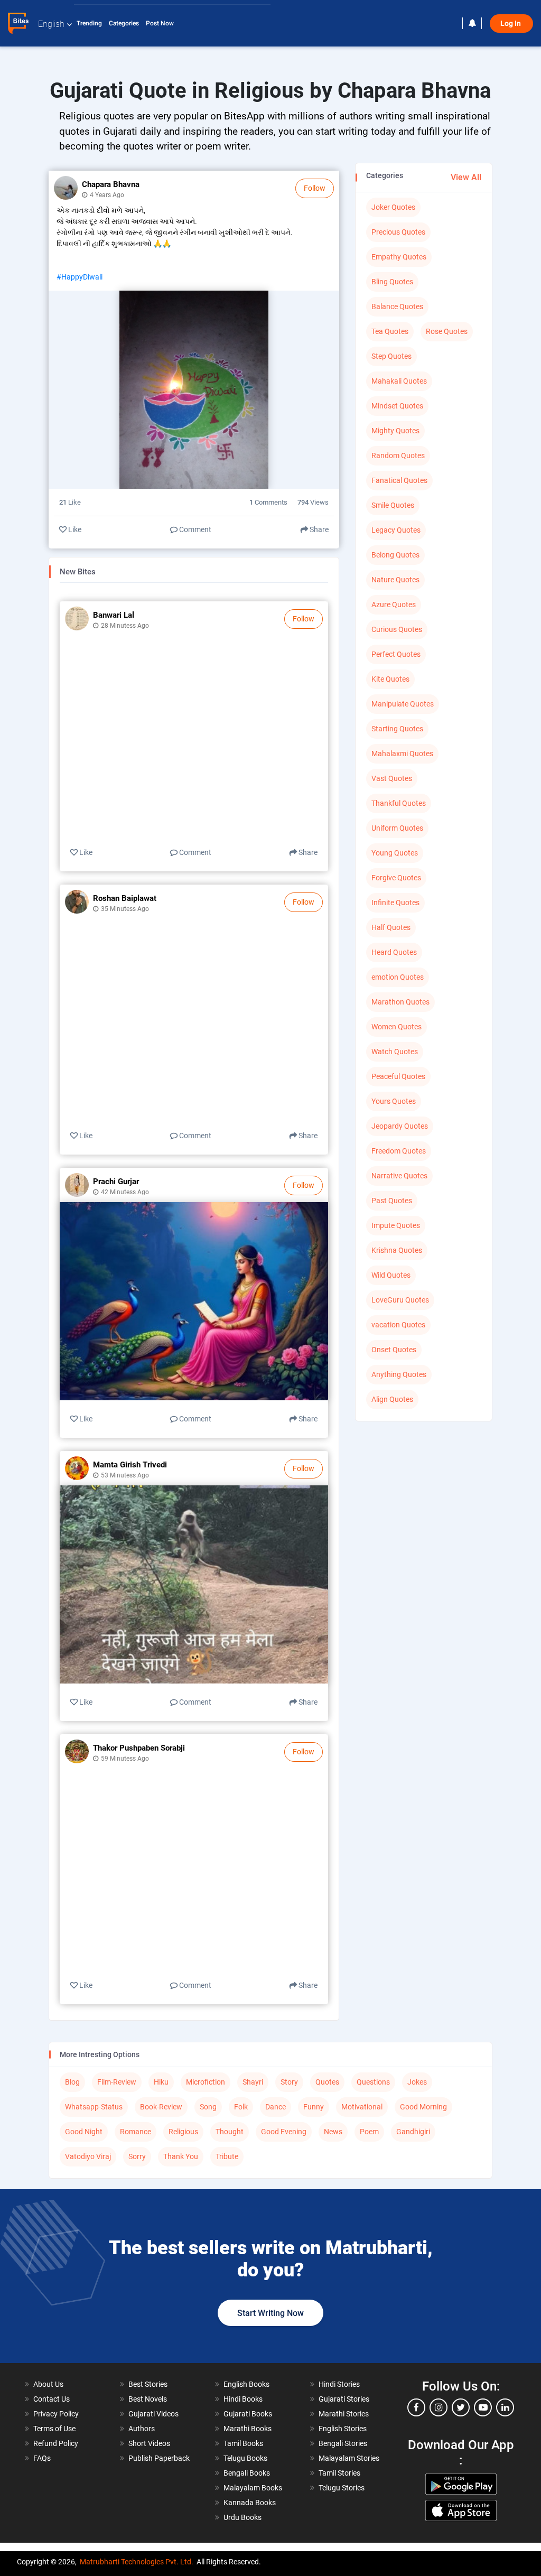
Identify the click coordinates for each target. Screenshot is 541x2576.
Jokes (417, 2082)
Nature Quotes (395, 580)
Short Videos (149, 2443)
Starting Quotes (397, 729)
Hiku (161, 2082)
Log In (511, 24)
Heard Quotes (394, 952)
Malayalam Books (253, 2488)
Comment (194, 529)
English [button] (51, 24)
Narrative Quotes (399, 1176)
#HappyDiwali (80, 277)
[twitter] (461, 2407)
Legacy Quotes (396, 530)
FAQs (42, 2458)
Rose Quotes (447, 331)
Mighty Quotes (395, 431)
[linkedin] (505, 2407)
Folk (241, 2107)
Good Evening (284, 2132)
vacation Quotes (398, 1325)
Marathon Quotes (400, 1002)
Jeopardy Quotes (400, 1126)
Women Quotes (397, 1027)
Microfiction (206, 2082)
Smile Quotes (393, 505)
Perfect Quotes (396, 654)
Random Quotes (398, 455)
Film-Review (117, 2082)
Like (74, 529)
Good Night (84, 2132)
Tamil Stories (339, 2473)
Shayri (253, 2082)
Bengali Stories (343, 2443)
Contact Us (52, 2399)
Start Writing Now (270, 2313)
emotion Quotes (398, 977)
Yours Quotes (394, 1101)
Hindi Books (243, 2399)
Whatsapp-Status (94, 2107)
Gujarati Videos (153, 2414)
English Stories (343, 2429)
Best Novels (148, 2399)
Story (289, 2082)
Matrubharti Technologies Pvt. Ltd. (137, 2562)
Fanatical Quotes (399, 480)
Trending (90, 23)
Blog (72, 2082)
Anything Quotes (399, 1374)
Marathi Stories (344, 2414)
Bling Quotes (392, 282)
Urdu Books (242, 2517)
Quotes (327, 2082)
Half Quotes (391, 927)
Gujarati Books (248, 2414)
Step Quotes (391, 356)
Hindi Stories (339, 2384)
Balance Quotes (397, 306)
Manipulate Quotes (403, 704)
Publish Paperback (159, 2458)
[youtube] (483, 2407)
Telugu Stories (342, 2488)
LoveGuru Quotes (400, 1300)
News (333, 2132)
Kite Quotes (390, 679)
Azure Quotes (394, 605)
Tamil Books (243, 2443)
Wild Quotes (391, 1275)
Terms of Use (54, 2429)
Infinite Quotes (395, 903)
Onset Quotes (394, 1350)
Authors (142, 2429)
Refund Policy (56, 2443)
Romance (136, 2132)
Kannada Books (250, 2503)
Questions (373, 2082)
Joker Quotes (393, 207)
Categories (125, 23)
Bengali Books (247, 2473)
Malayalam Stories (349, 2458)
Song (208, 2107)
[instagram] (439, 2407)
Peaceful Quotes (398, 1076)
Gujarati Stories (344, 2399)
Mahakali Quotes (399, 381)
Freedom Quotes (399, 1151)
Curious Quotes (397, 629)
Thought (230, 2132)
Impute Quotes (396, 1225)
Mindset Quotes (397, 406)
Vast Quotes (392, 778)
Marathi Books (248, 2429)
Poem (369, 2132)
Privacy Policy (56, 2414)
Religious (183, 2132)
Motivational (362, 2107)
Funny (314, 2107)
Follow (315, 188)
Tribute (227, 2156)
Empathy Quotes (399, 257)
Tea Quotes (390, 331)
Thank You (181, 2156)
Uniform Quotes (397, 828)
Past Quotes (392, 1201)
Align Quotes (392, 1399)
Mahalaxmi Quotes (402, 754)
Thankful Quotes (399, 803)
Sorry (137, 2156)
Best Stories (148, 2384)
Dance (276, 2107)
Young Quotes (395, 853)
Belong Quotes (395, 555)
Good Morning (423, 2107)
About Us (48, 2384)
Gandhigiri (413, 2132)
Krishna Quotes (397, 1250)
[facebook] (416, 2407)
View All (466, 177)
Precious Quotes (398, 232)
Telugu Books (245, 2458)
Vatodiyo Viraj (88, 2156)
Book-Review (161, 2107)
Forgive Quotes (396, 878)
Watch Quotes (395, 1052)
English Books (246, 2384)
